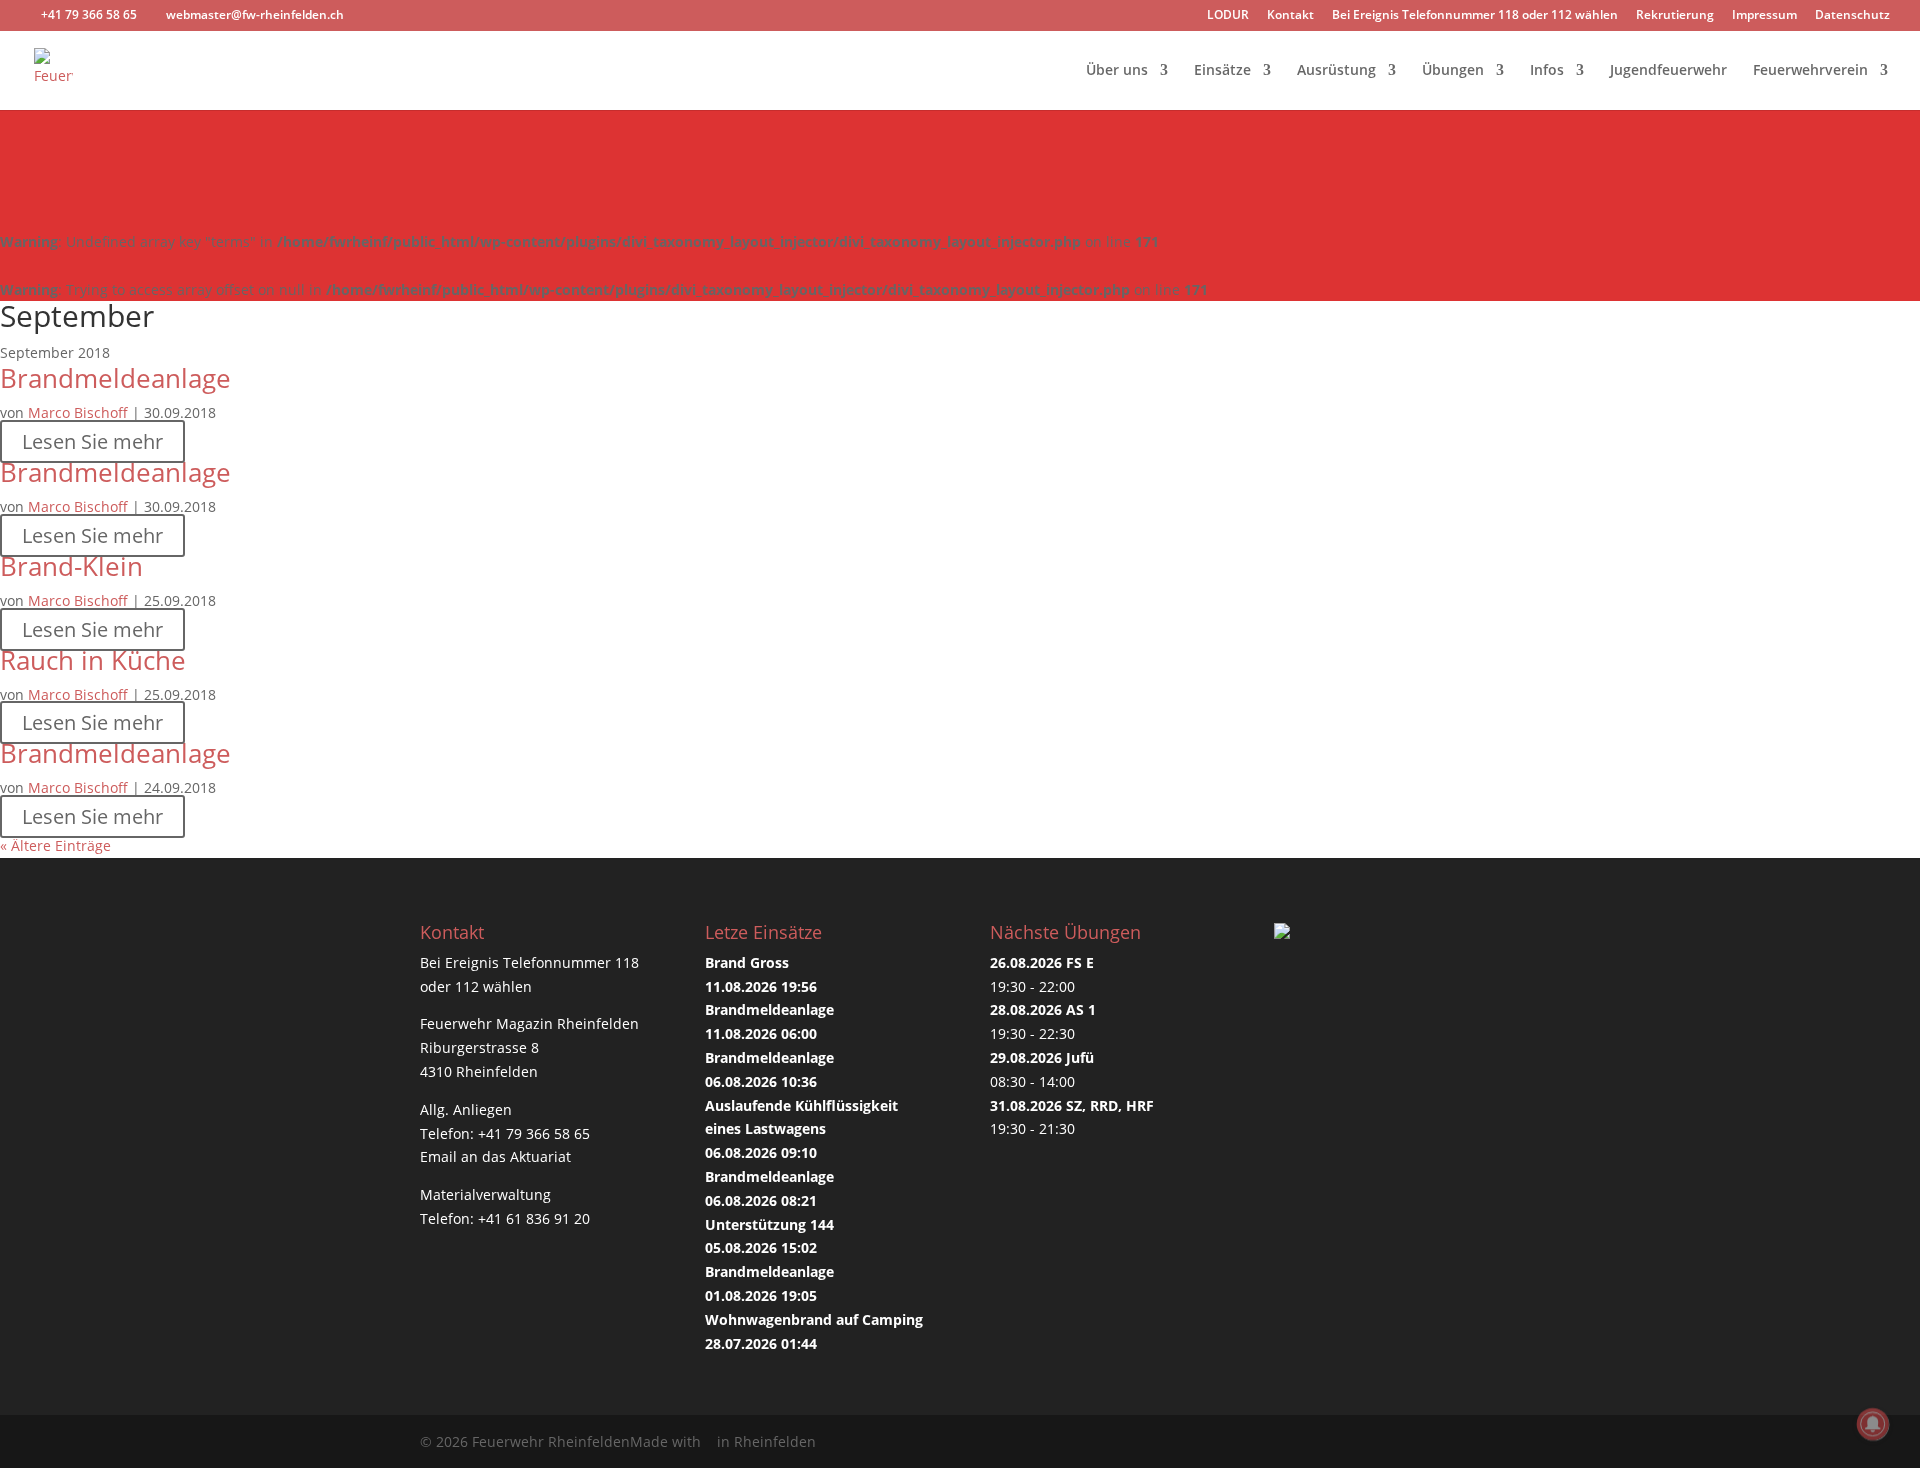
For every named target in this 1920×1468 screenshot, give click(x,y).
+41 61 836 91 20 (534, 1218)
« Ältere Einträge (55, 845)
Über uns (1117, 71)
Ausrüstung (1336, 71)
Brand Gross (747, 962)
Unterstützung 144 (769, 1224)
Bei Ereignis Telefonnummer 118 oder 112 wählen (1475, 16)
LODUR (1228, 16)
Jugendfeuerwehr (1668, 71)
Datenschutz (1852, 16)
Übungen (1453, 71)
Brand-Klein (71, 566)
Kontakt (1290, 16)
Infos (1547, 71)
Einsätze (1222, 71)
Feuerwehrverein (1810, 71)
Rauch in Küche (93, 660)
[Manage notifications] (1873, 1424)
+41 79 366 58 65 (534, 1133)
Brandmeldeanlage (115, 378)
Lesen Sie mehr (92, 441)
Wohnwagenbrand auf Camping (814, 1319)
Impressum (1764, 16)
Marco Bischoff (78, 412)
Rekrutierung (1675, 16)
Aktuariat (540, 1156)
